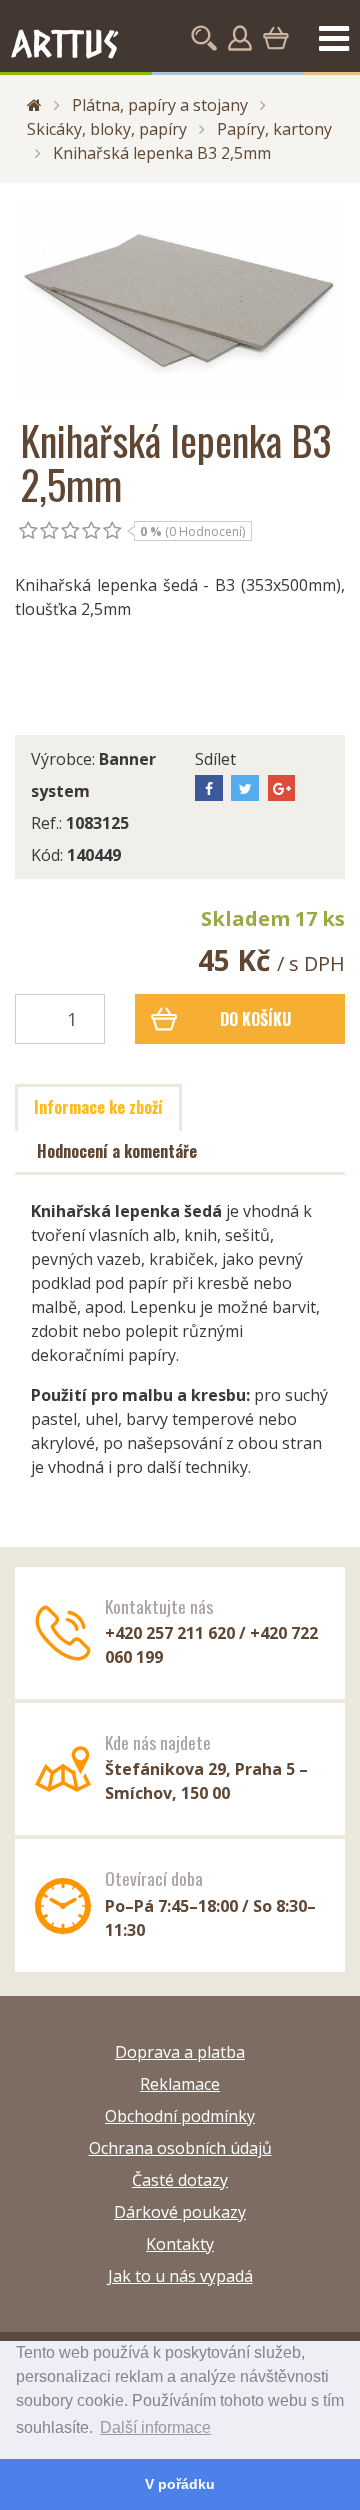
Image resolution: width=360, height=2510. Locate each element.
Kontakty (180, 2244)
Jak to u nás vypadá (180, 2276)
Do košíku (255, 1019)
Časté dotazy (180, 2180)
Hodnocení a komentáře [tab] (117, 1151)
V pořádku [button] (180, 2484)
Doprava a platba (180, 2052)
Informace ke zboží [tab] (98, 1107)
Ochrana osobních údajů (180, 2148)
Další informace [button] (155, 2427)
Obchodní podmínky (180, 2116)
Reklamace (180, 2084)
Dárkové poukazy (180, 2212)
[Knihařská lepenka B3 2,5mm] (180, 300)
